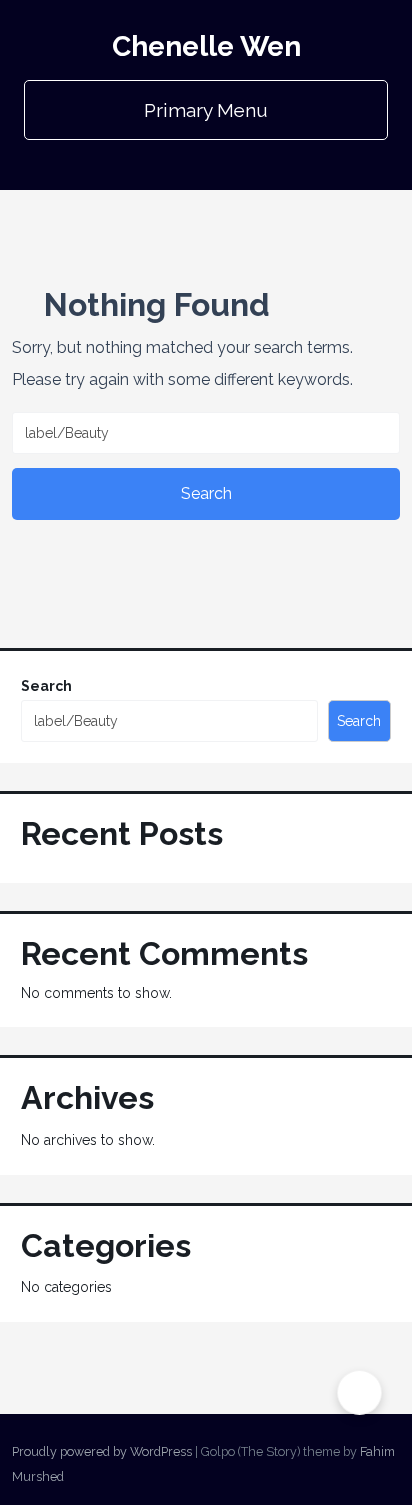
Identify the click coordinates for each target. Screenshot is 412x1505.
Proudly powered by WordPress (102, 1451)
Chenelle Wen (206, 46)
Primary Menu (206, 110)
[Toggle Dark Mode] (359, 1392)
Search (46, 686)
